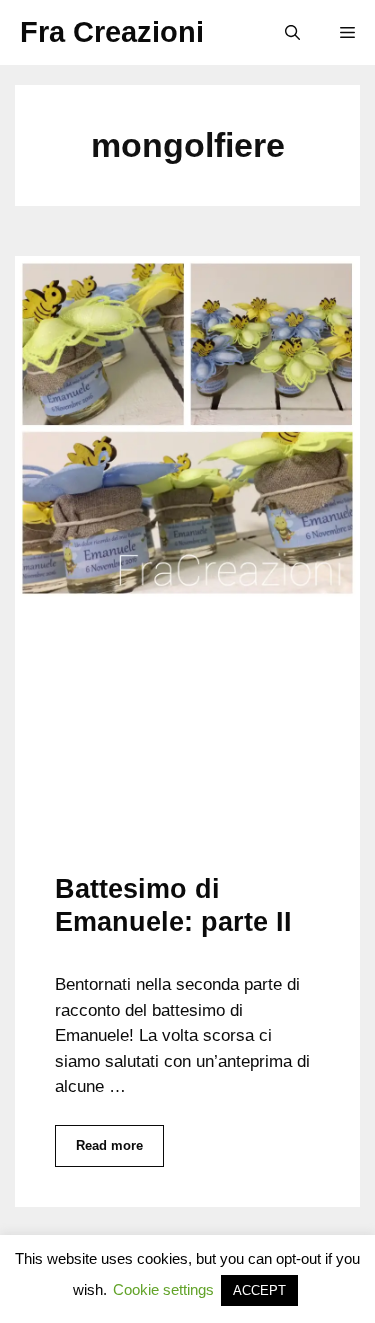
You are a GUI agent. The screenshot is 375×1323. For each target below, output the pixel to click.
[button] (292, 32)
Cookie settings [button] (163, 1289)
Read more (109, 1145)
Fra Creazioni (112, 32)
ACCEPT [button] (259, 1290)
